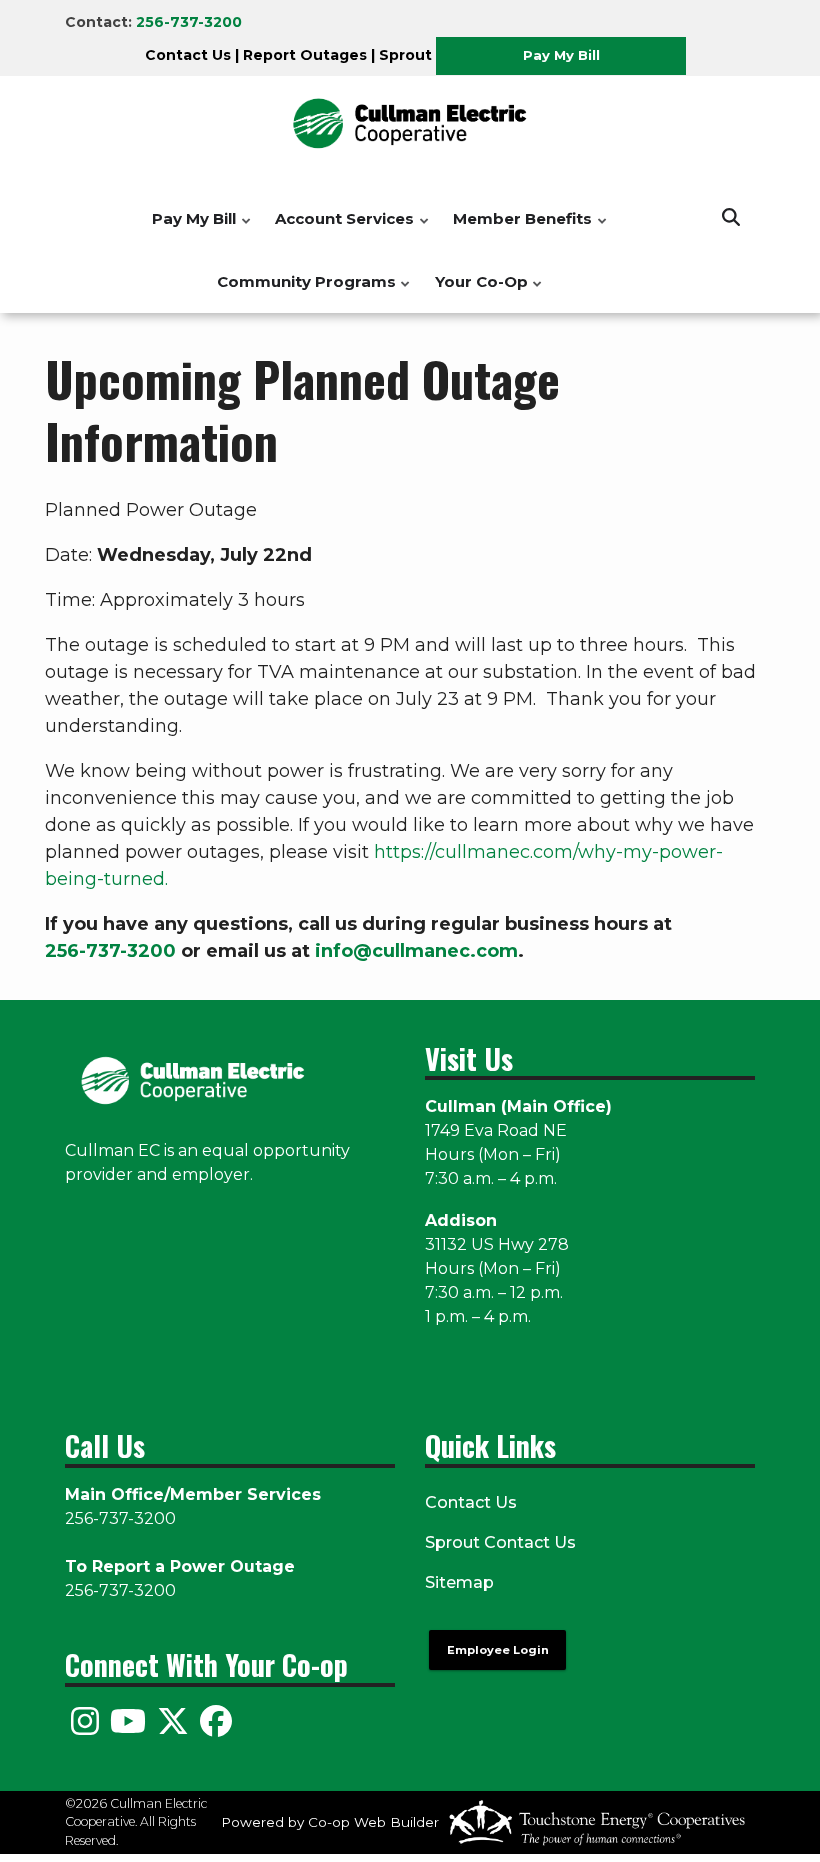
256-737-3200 (189, 22)
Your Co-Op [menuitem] (476, 292)
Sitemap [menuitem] (459, 1582)
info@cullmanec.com (416, 951)
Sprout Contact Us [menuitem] (500, 1542)
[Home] (410, 123)
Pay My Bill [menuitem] (189, 229)
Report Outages (305, 55)
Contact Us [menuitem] (471, 1502)
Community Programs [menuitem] (301, 292)
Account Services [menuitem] (339, 229)
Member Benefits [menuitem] (517, 229)
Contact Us (188, 55)
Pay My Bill (560, 55)
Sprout (405, 55)
